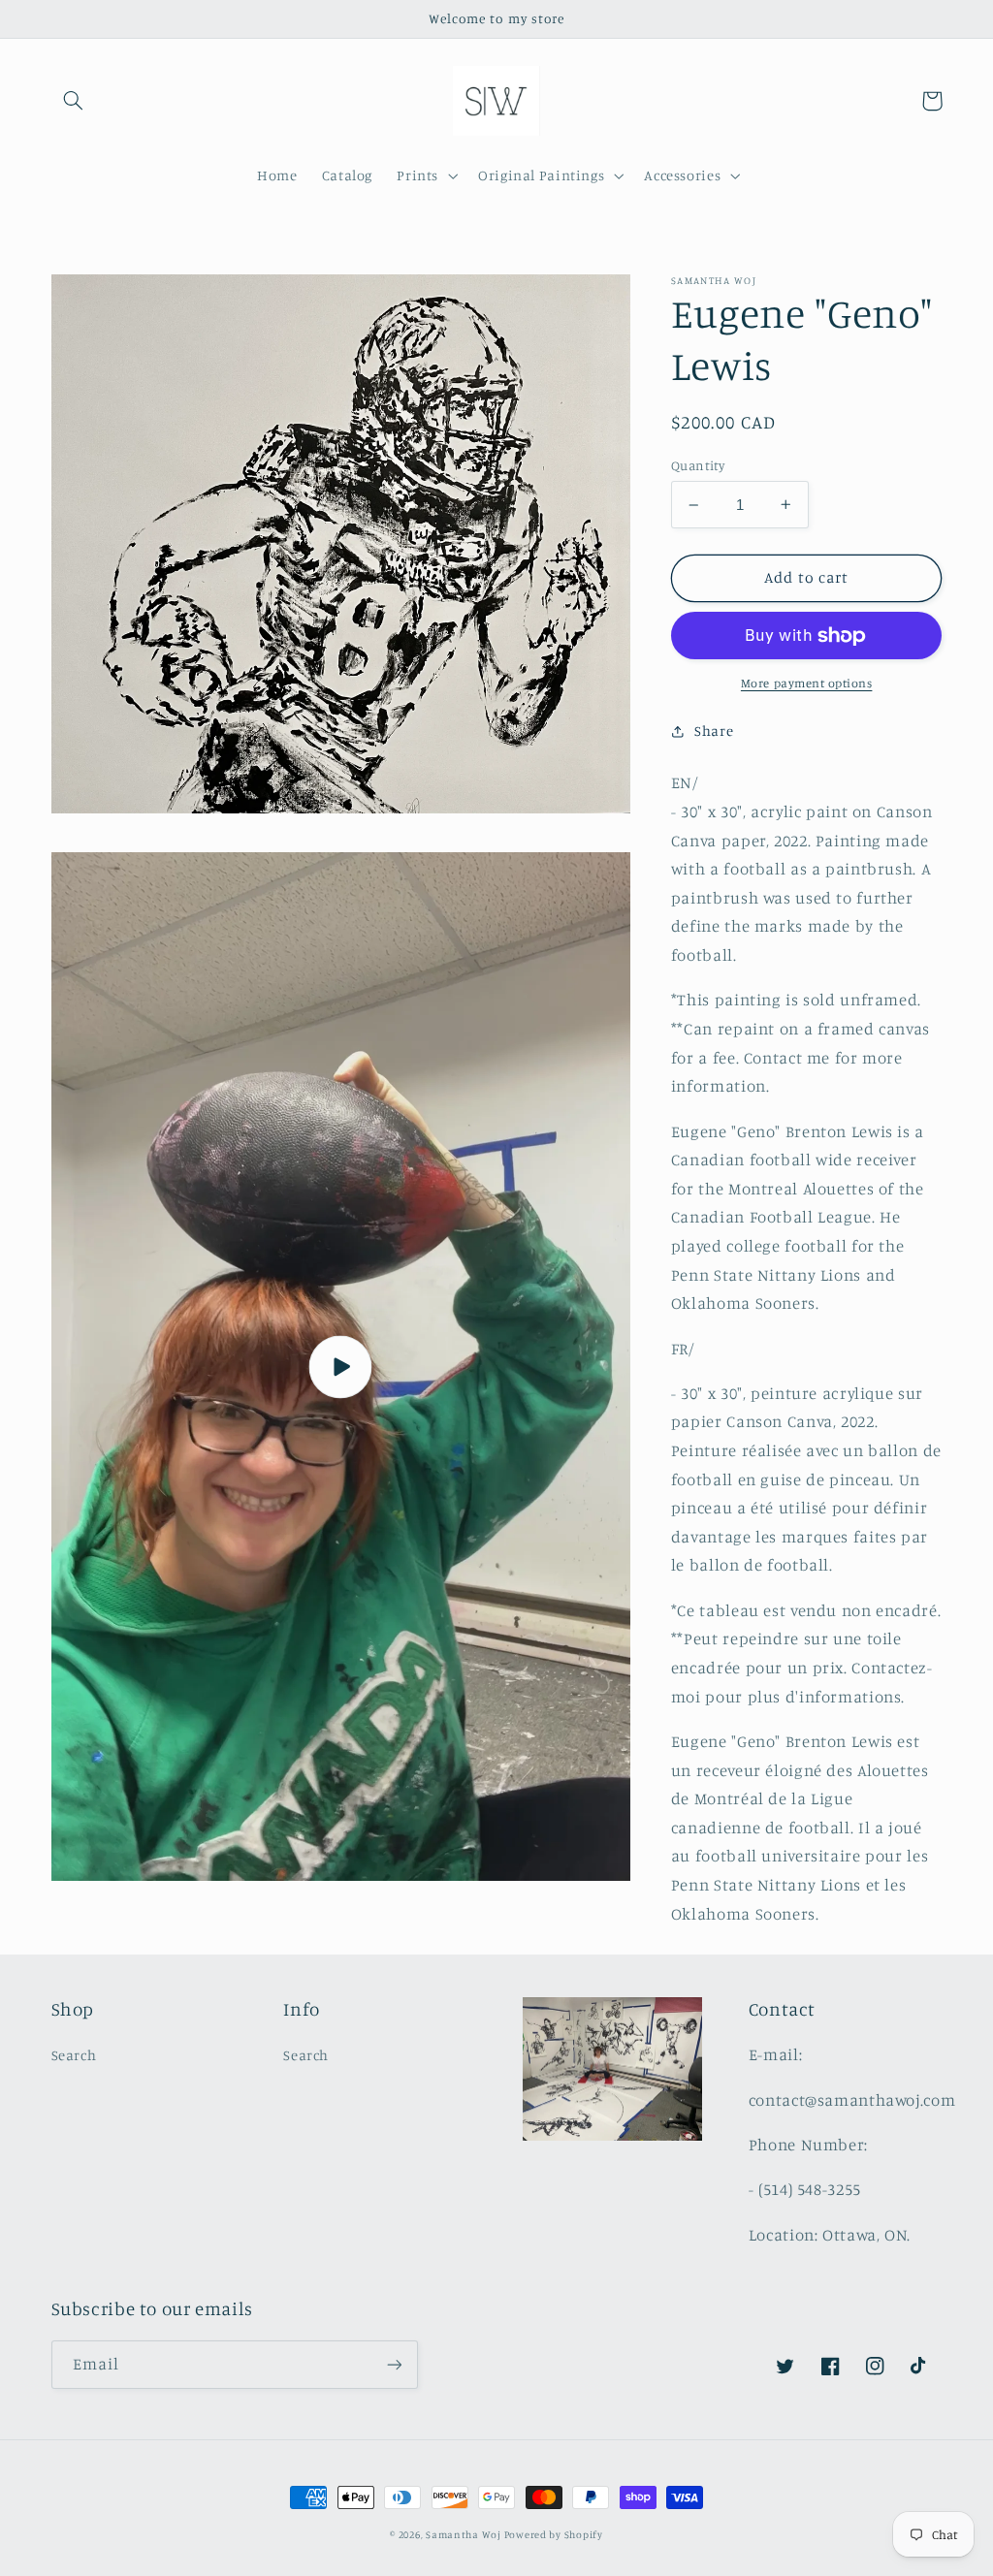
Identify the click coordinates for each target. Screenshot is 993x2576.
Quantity (698, 465)
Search (74, 2055)
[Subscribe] (394, 2364)
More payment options (807, 683)
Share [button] (714, 731)
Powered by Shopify (554, 2534)
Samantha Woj (465, 2534)
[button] (74, 101)
